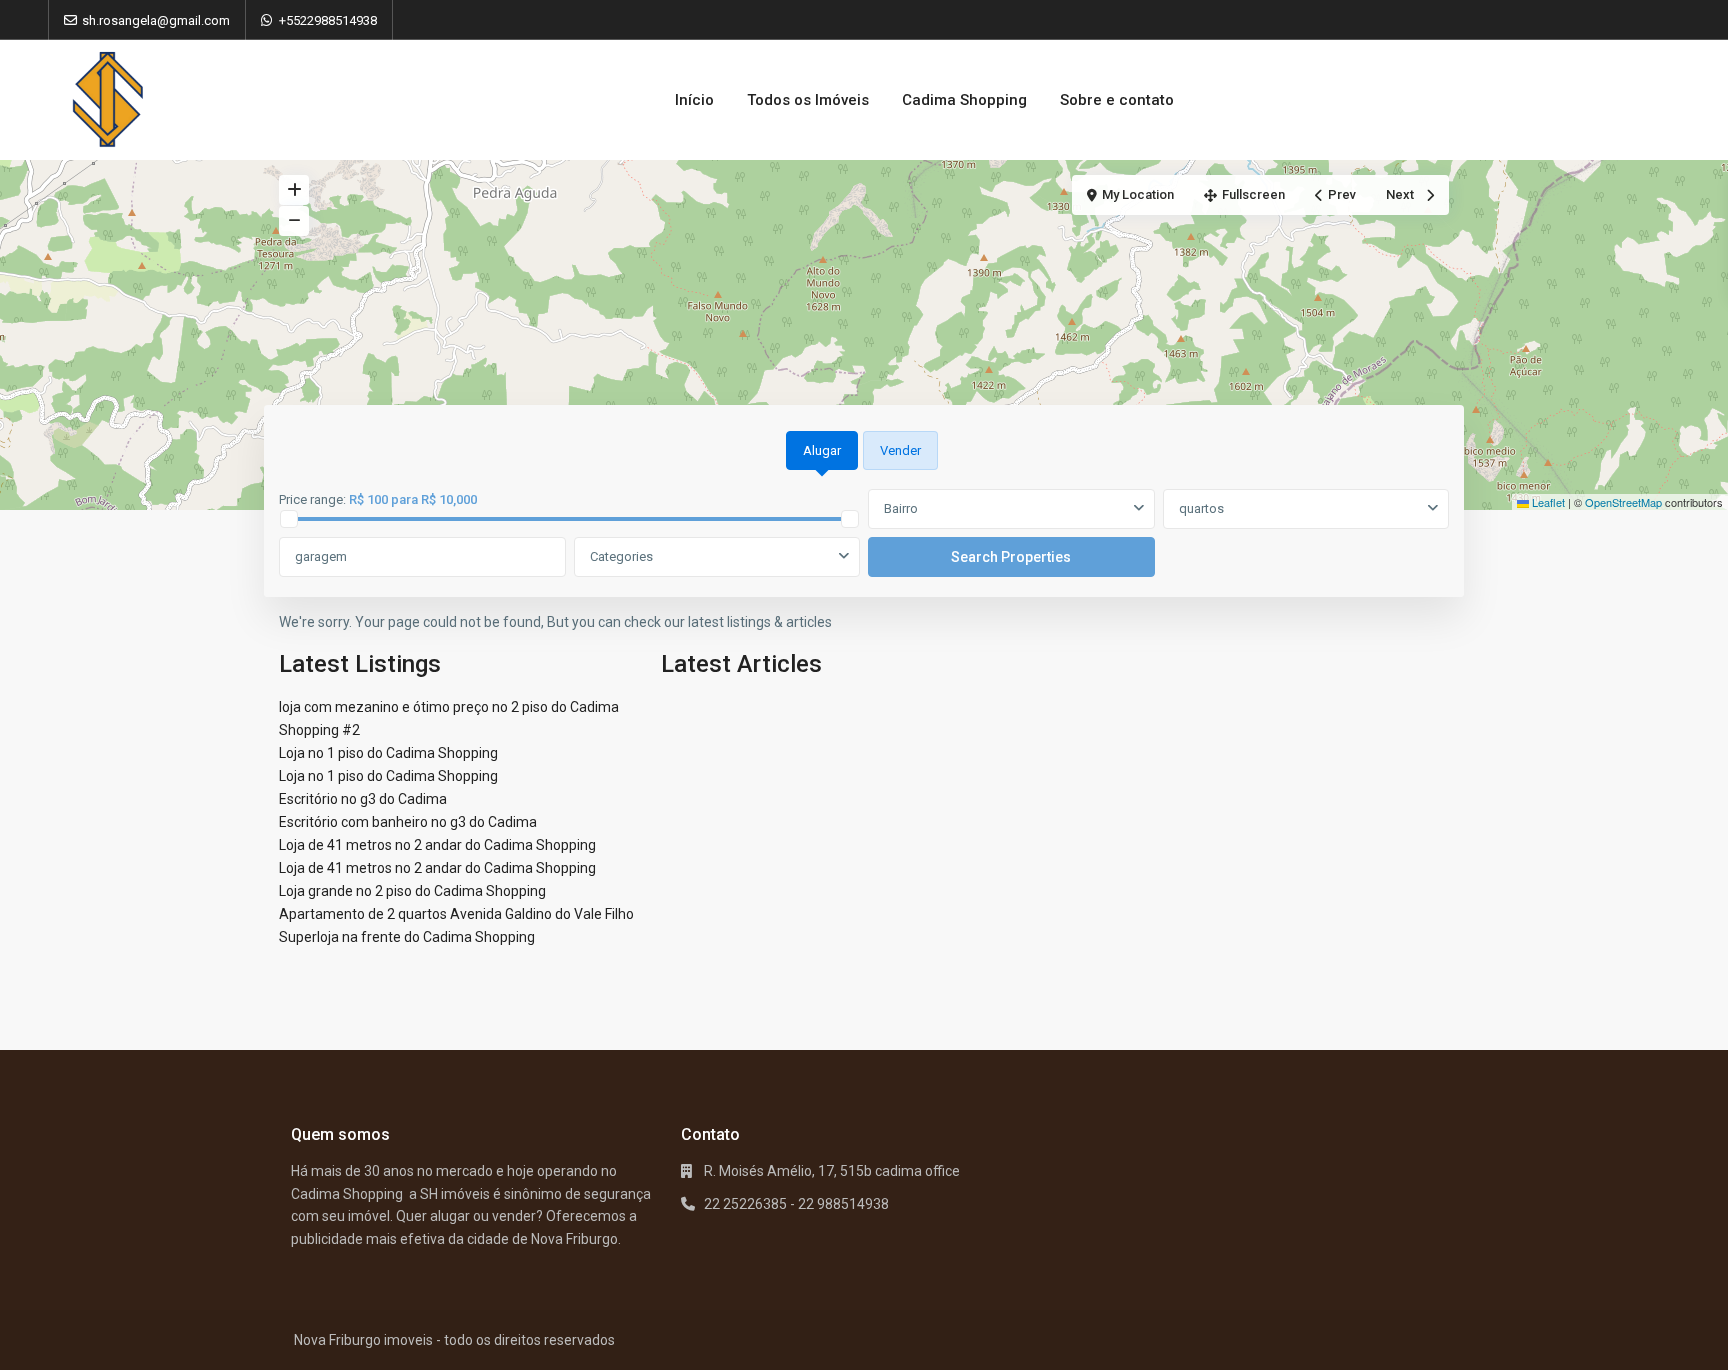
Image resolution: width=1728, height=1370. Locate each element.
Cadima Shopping (964, 100)
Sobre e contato (1117, 100)
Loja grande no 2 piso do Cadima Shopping (412, 891)
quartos (1201, 508)
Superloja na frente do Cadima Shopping (407, 937)
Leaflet (1547, 502)
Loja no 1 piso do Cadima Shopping (388, 753)
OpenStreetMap (1623, 502)
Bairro (901, 508)
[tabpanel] (864, 534)
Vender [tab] (900, 450)
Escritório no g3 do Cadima (363, 799)
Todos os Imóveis (808, 100)
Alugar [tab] (822, 450)
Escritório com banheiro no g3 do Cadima (408, 822)
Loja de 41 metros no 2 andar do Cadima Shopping (437, 845)
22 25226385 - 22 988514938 (796, 1204)
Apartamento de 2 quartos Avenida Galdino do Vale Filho (456, 914)
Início (694, 100)
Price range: (312, 499)
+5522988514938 (328, 20)
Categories (621, 556)
